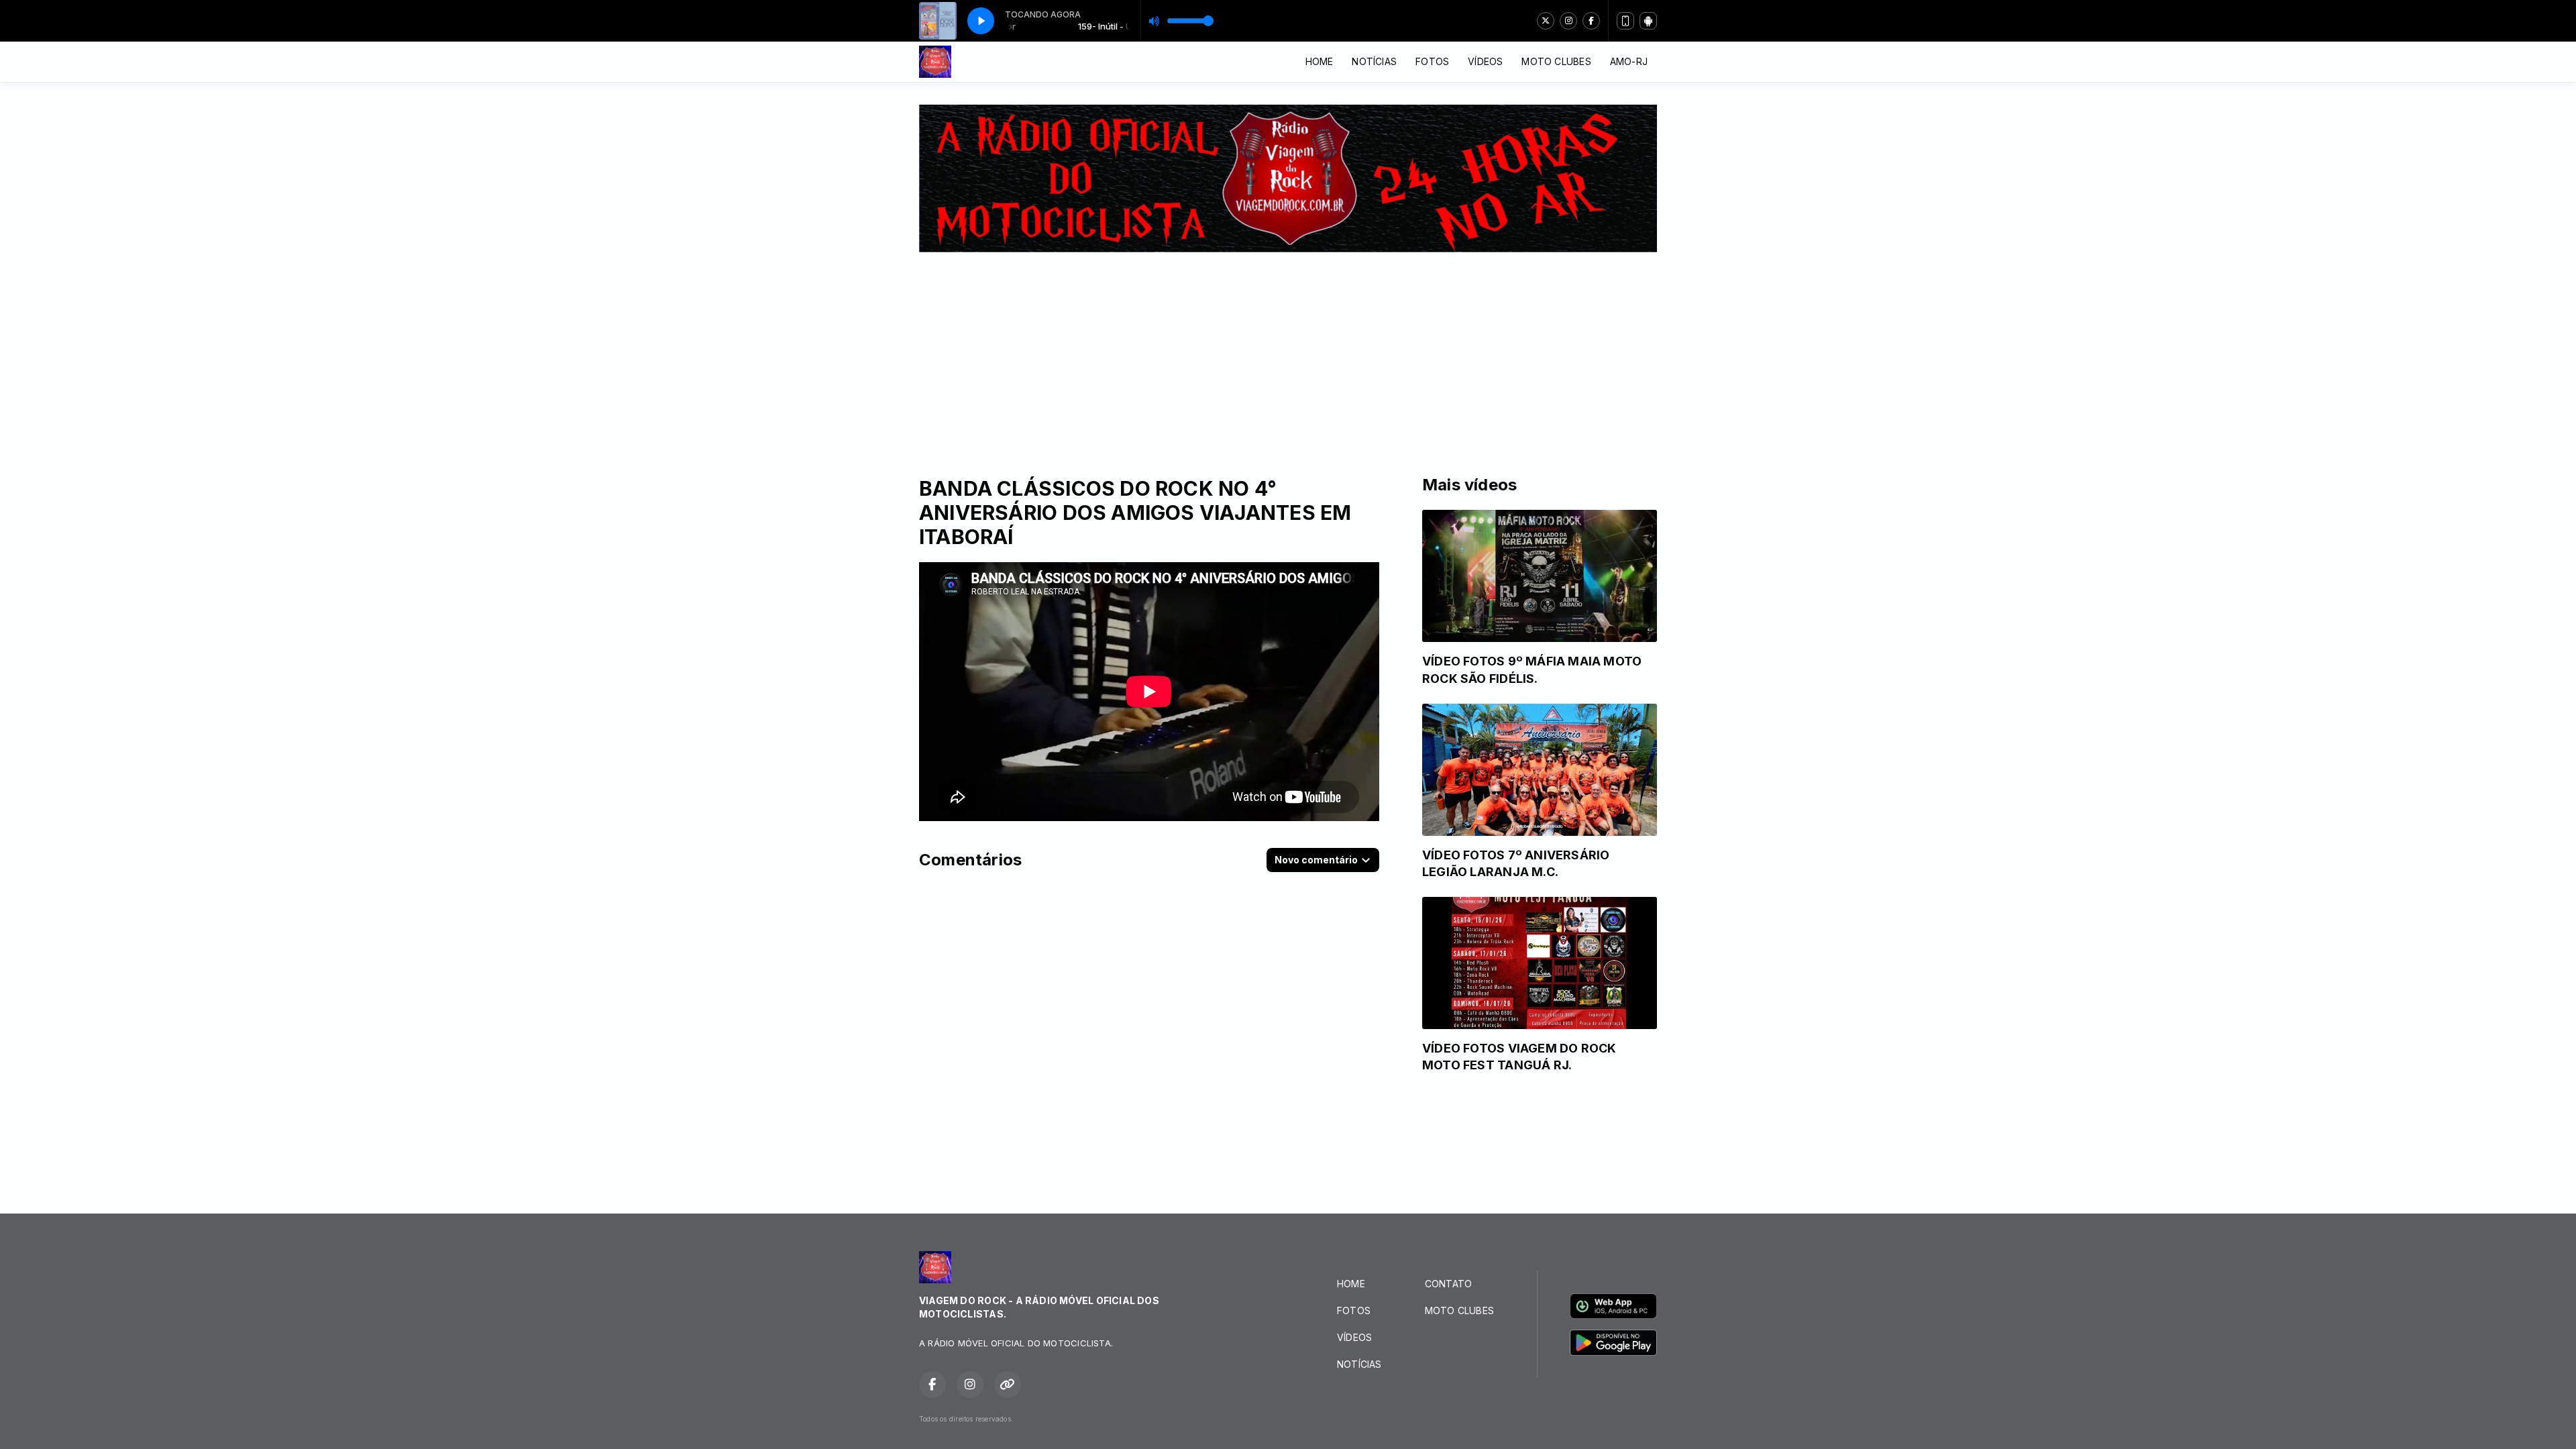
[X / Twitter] (1546, 21)
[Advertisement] (1288, 353)
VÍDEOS (1485, 61)
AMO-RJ (1629, 61)
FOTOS (1432, 61)
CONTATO (1448, 1284)
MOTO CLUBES (1556, 61)
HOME (1320, 61)
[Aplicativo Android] (1648, 21)
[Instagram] (1568, 21)
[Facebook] (1591, 21)
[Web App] (1625, 21)
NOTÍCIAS (1374, 61)
